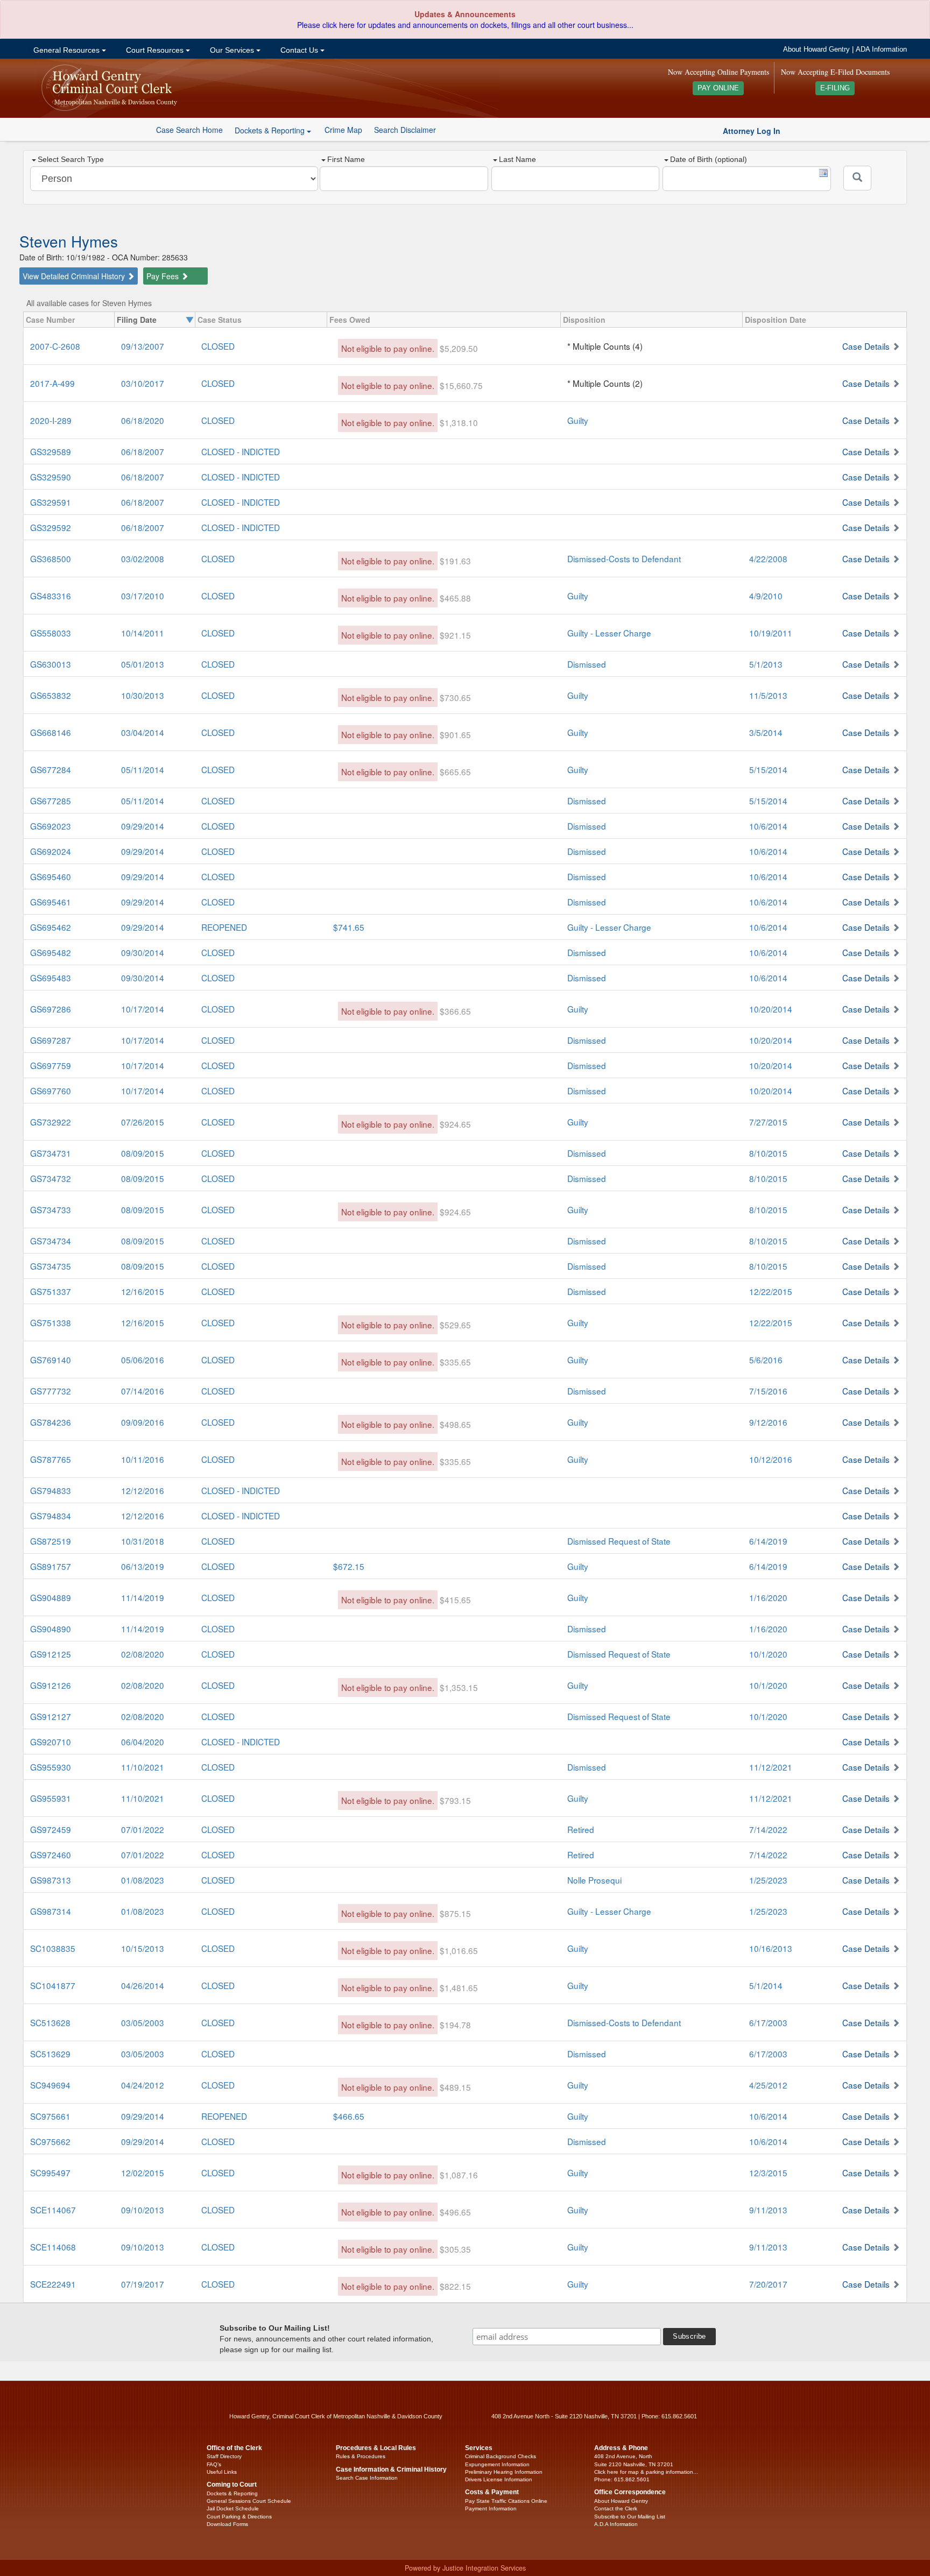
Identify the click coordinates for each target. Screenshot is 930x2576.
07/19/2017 (143, 2284)
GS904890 (51, 1629)
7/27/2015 (768, 1122)
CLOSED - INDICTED (241, 451)
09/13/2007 (143, 346)
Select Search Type (71, 159)
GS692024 (51, 851)
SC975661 (50, 2116)
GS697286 (51, 1009)
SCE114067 (53, 2210)
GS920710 (51, 1742)
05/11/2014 (143, 769)
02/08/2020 (143, 1654)
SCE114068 (53, 2247)
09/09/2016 (143, 1422)
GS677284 (51, 769)
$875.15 (455, 1913)
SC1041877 (53, 1985)
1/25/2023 (768, 1880)
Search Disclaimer (405, 130)
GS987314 (51, 1911)
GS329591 (51, 502)
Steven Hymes (69, 241)
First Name (346, 159)
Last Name (517, 159)
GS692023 (51, 826)
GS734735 (51, 1266)
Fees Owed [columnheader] (350, 320)
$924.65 (455, 1124)
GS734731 (51, 1153)
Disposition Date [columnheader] (776, 320)
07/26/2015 (143, 1122)
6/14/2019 (768, 1541)
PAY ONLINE (718, 88)
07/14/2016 (143, 1391)
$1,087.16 (459, 2175)
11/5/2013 (768, 695)
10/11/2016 (143, 1459)
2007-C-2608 (55, 346)
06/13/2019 (143, 1566)
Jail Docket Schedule (233, 2508)
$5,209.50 (459, 348)
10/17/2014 (143, 1009)
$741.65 (349, 927)
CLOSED (218, 346)
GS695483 (51, 978)
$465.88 (455, 598)
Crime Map (343, 130)
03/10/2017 (143, 383)
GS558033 (51, 633)
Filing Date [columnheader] (137, 320)
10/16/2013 (771, 1948)
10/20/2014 (771, 1009)
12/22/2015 (771, 1291)
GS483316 (51, 596)
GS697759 (51, 1065)
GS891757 (51, 1566)
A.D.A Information (616, 2524)
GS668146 (51, 732)
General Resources (66, 50)
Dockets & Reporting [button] (271, 130)
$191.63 (455, 561)
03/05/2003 (143, 2022)
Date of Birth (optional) (709, 159)
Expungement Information (497, 2464)
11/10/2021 (143, 1767)
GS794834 (51, 1516)
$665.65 (455, 772)
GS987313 (51, 1880)
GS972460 (51, 1855)
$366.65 (455, 1011)
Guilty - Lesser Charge (609, 633)
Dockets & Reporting (232, 2493)
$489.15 (455, 2087)
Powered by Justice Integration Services (465, 2568)
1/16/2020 (768, 1597)
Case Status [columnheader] (220, 320)
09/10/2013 (143, 2210)
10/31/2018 (143, 1541)
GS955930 (51, 1767)
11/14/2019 (143, 1597)
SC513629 (50, 2054)
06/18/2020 (143, 420)
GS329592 (51, 527)
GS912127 (51, 1716)
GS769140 (51, 1360)
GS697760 (51, 1091)
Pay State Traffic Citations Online (506, 2501)
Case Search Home (189, 130)
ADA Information (881, 49)
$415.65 (455, 1600)
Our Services (232, 50)
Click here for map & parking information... (646, 2472)
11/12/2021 (771, 1767)
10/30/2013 (143, 695)
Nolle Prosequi (594, 1880)
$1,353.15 (459, 1687)
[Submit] (857, 178)
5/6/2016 (766, 1360)
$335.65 (455, 1362)
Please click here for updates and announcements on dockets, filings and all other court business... (465, 25)
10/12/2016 (771, 1459)
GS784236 (51, 1422)
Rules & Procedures (361, 2456)
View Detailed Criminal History (75, 276)
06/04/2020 (143, 1742)
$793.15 (455, 1800)
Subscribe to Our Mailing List (630, 2517)
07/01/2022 (143, 1829)
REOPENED (224, 927)
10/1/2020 (768, 1654)
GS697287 (51, 1040)
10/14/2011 (143, 633)
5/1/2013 (766, 664)
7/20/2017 (768, 2284)
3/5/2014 (766, 732)
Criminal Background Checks (501, 2456)
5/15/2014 (768, 769)
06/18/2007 (143, 451)
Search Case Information (367, 2478)
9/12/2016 (768, 1422)
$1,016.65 (459, 1950)
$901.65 (455, 734)
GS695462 (51, 927)
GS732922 (51, 1122)
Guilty (578, 420)
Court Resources (155, 50)
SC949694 (50, 2085)
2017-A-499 (52, 383)
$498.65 (455, 1424)
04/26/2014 (143, 1985)
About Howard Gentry (816, 49)
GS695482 (51, 952)
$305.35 (455, 2249)
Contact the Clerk (616, 2508)
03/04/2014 (143, 732)
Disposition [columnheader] (584, 320)
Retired (581, 1829)
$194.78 (455, 2025)
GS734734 (51, 1241)
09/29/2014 (143, 826)
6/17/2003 (768, 2022)
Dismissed (587, 664)
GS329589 (51, 451)
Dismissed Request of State (619, 1541)
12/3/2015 (768, 2172)
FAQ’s (214, 2464)
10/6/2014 (768, 826)
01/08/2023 (143, 1880)
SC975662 (50, 2141)
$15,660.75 (461, 385)
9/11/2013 (768, 2210)
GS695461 (51, 902)
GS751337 (51, 1291)
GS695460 (51, 876)
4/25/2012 (768, 2085)
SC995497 (50, 2172)
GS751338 (51, 1322)
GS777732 (51, 1391)
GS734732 (51, 1178)
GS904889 (51, 1597)
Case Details (866, 346)
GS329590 (51, 477)
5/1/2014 (766, 1985)
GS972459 (51, 1829)
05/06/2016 (143, 1360)
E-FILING (835, 88)
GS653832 (51, 695)
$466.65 (349, 2116)
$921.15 (455, 635)
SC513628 (50, 2022)
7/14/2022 (768, 1829)
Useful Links (222, 2472)
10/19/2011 (771, 633)
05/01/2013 (143, 664)
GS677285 (51, 801)
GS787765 (51, 1459)
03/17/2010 (143, 596)
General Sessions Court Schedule (249, 2501)
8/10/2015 (768, 1153)
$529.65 (455, 1325)
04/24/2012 (143, 2085)
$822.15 (455, 2286)
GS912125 (51, 1654)
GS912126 (51, 1685)
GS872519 (51, 1541)
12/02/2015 (143, 2172)
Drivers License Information (499, 2479)
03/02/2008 (143, 558)
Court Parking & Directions (239, 2517)
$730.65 (455, 697)
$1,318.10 (459, 422)
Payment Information (491, 2508)
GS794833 (51, 1490)
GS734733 (51, 1209)
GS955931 (51, 1798)
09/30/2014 (143, 952)
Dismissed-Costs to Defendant (624, 558)
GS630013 (51, 664)
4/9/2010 (766, 596)
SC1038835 (53, 1948)
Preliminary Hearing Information (504, 2472)
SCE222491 (53, 2284)
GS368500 (51, 558)
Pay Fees (164, 276)
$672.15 (349, 1566)
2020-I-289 (51, 420)
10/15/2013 (143, 1948)
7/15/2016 (768, 1391)
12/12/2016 (143, 1490)
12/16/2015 (143, 1291)
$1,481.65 (459, 1987)
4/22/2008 (768, 558)
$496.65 (455, 2212)
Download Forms (227, 2524)
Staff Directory (224, 2456)
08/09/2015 (143, 1153)
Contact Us (299, 50)
